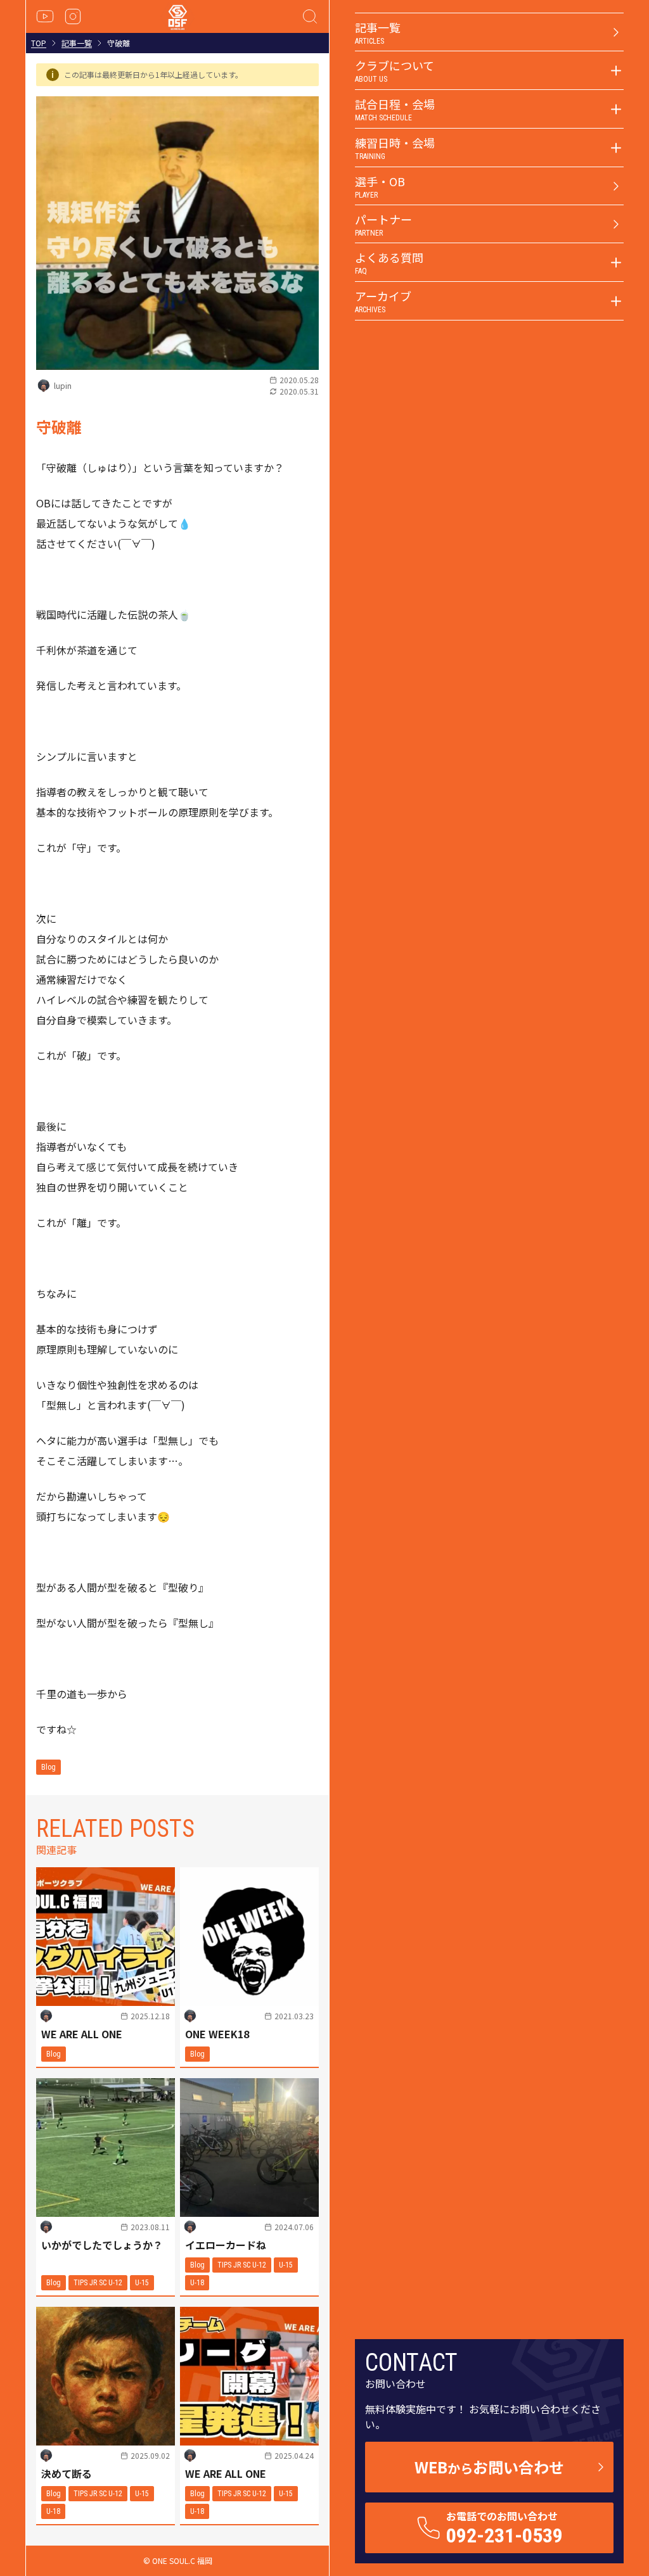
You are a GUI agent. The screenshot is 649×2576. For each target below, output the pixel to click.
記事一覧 (77, 43)
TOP (39, 43)
